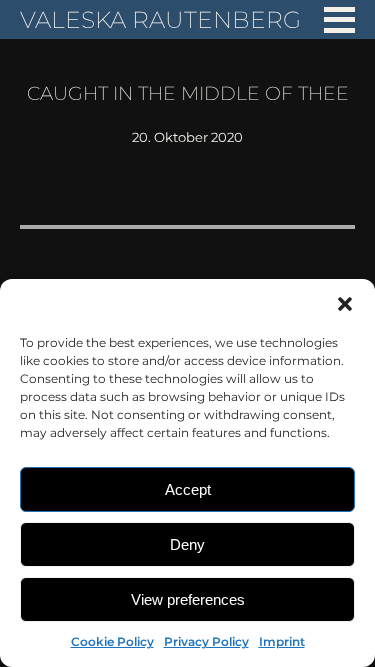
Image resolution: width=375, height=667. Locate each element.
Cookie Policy (112, 641)
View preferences (188, 599)
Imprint (282, 641)
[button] (345, 304)
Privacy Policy (206, 641)
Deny (187, 544)
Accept (188, 489)
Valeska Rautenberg (160, 19)
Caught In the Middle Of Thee (188, 93)
